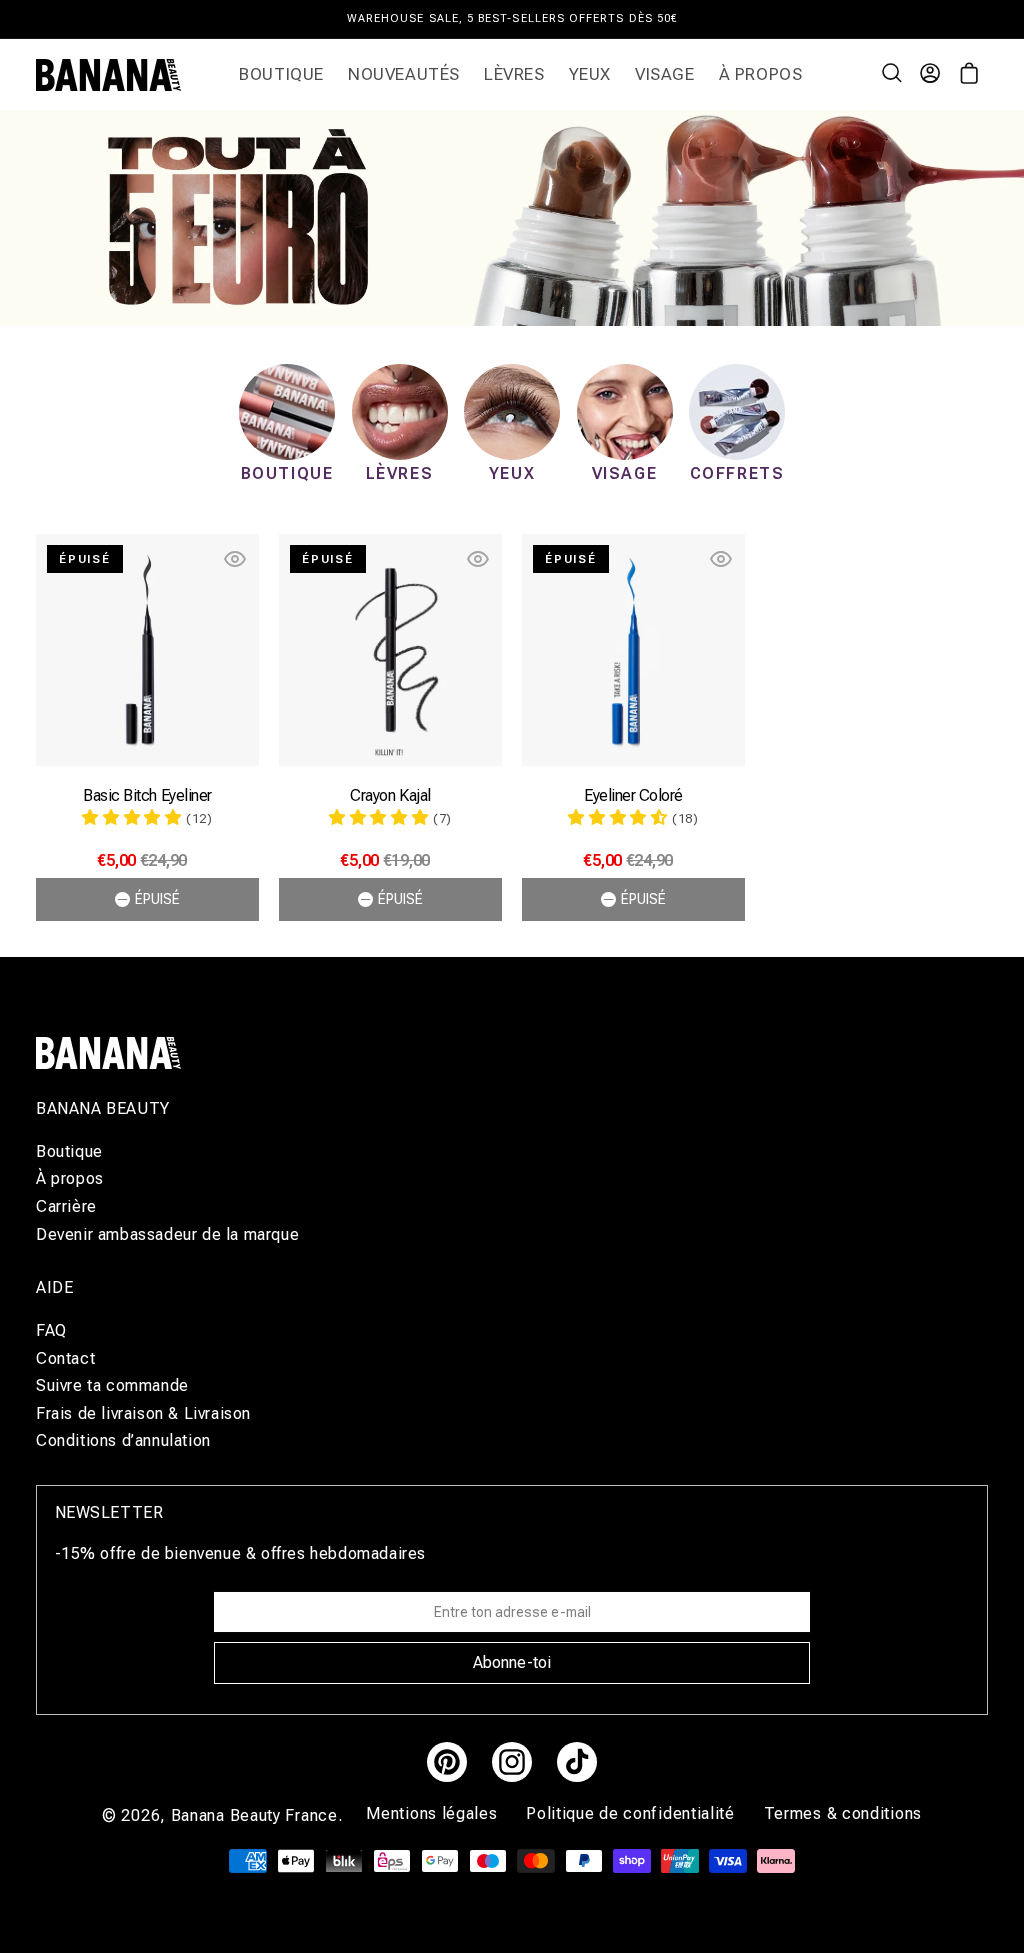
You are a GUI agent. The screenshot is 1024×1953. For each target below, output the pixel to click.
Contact (65, 1358)
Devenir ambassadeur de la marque (167, 1234)
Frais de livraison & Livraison (143, 1413)
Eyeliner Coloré (633, 795)
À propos (70, 1178)
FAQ (51, 1331)
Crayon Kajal (390, 795)
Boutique (69, 1152)
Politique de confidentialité (632, 1813)
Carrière (66, 1206)
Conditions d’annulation (123, 1440)
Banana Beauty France (254, 1815)
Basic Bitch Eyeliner (147, 795)
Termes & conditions (843, 1813)
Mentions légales (434, 1813)
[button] (894, 75)
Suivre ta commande (112, 1385)
